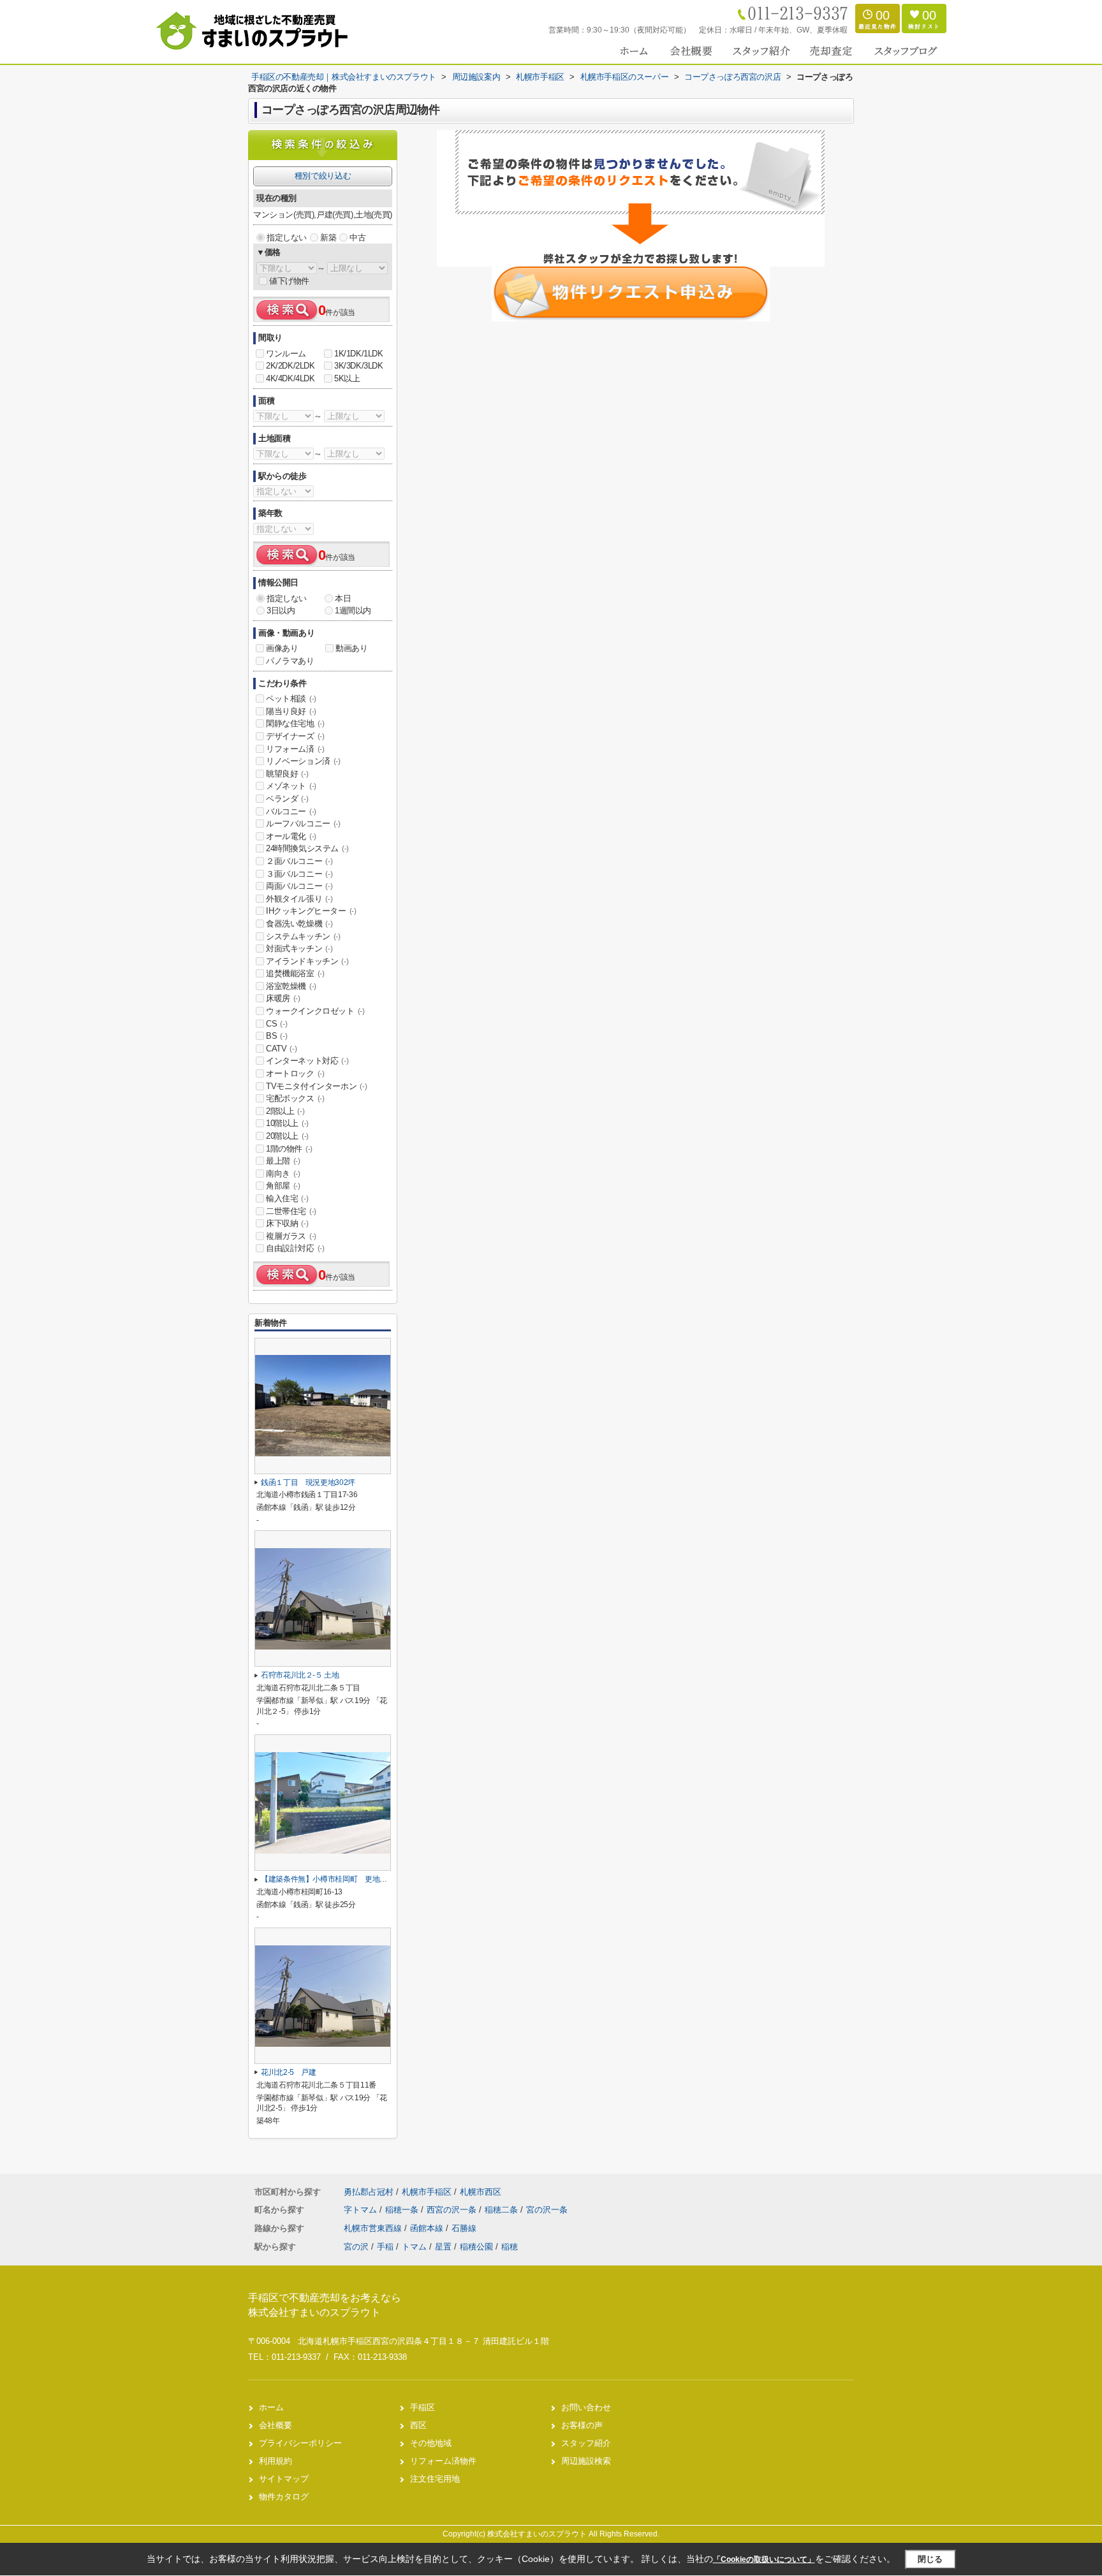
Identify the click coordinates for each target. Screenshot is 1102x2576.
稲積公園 (476, 2247)
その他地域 (431, 2443)
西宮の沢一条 (453, 2210)
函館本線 (428, 2228)
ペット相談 (291, 699)
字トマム (362, 2210)
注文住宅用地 (435, 2479)
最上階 (283, 1161)
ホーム (271, 2407)
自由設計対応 (295, 1248)
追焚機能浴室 (295, 973)
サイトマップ (284, 2479)
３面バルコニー (299, 874)
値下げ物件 (289, 281)
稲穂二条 (503, 2210)
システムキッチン (303, 936)
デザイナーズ (295, 736)
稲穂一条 (403, 2210)
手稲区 (422, 2407)
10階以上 (287, 1123)
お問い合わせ (586, 2407)
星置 (443, 2247)
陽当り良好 (291, 711)
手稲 (385, 2247)
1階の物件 (289, 1149)
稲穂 (510, 2247)
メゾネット (291, 786)
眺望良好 (287, 774)
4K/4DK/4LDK (290, 378)
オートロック (295, 1073)
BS (276, 1036)
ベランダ (287, 799)
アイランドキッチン (307, 961)
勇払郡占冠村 (369, 2192)
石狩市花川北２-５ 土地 (300, 1675)
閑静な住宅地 (295, 723)
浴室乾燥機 (291, 986)
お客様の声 (582, 2425)
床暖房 (283, 998)
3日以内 (281, 611)
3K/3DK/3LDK (359, 366)
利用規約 (275, 2461)
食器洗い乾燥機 (299, 924)
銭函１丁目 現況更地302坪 (308, 1482)
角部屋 (283, 1186)
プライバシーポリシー (300, 2443)
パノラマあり (290, 661)
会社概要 (275, 2425)
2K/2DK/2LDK (290, 366)
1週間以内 (353, 611)
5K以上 (347, 378)
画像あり (282, 648)
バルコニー (291, 811)
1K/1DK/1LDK (359, 354)
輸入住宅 (287, 1198)
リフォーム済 (295, 749)
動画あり (351, 648)
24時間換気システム (307, 848)
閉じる (930, 2559)
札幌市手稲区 (427, 2192)
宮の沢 (356, 2247)
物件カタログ (284, 2497)
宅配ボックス (295, 1098)
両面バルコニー (299, 886)
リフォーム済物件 (443, 2461)
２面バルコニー (299, 861)
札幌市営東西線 (374, 2228)
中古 (357, 238)
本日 (343, 598)
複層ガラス (291, 1236)
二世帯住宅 (291, 1211)
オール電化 (291, 836)
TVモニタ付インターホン (316, 1086)
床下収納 (287, 1223)
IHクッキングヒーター (311, 911)
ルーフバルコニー (303, 823)
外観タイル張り (299, 899)
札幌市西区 (481, 2192)
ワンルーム (286, 354)
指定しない (287, 238)
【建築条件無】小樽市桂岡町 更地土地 (328, 1879)
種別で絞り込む (323, 176)
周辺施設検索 (586, 2461)
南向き (283, 1174)
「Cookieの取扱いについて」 (764, 2559)
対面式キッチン (299, 948)
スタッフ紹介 (586, 2443)
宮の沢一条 (547, 2210)
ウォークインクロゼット (315, 1011)
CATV (281, 1049)
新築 (328, 238)
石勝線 (464, 2228)
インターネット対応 (307, 1061)
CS (276, 1024)
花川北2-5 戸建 (289, 2072)
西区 (418, 2425)
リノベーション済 (303, 761)
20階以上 (287, 1136)
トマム (414, 2247)
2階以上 (285, 1111)
